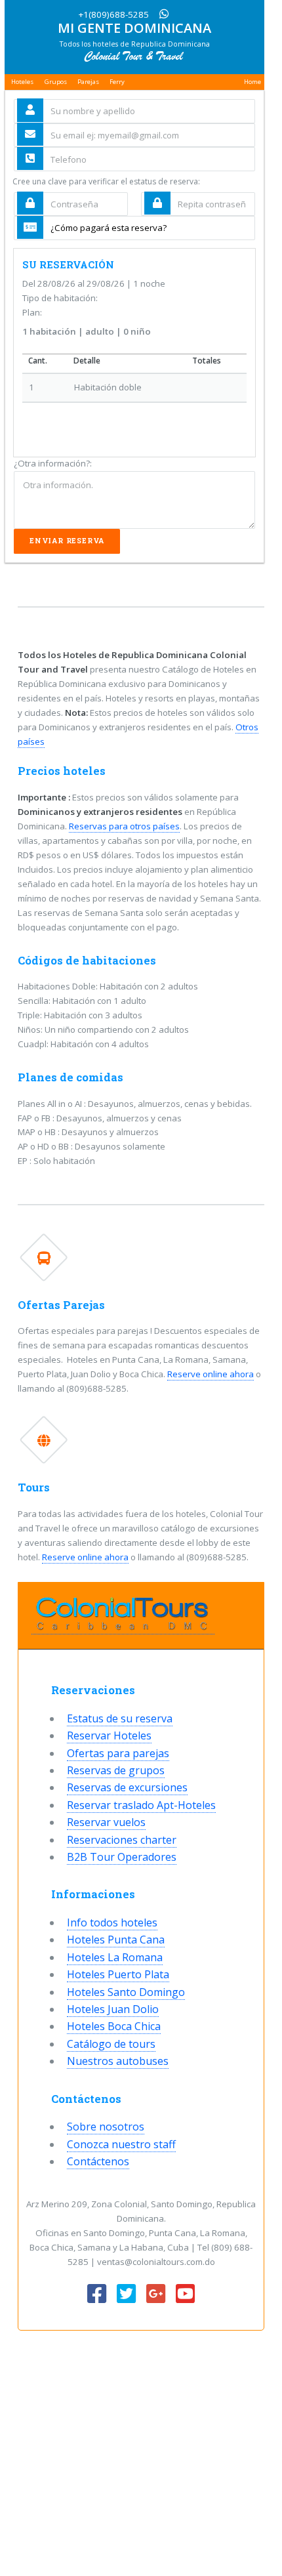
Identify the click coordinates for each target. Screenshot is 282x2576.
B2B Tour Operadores (122, 1857)
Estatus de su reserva (120, 1718)
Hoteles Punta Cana (116, 1940)
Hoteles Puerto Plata (118, 1974)
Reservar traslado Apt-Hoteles (141, 1805)
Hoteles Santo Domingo (126, 1992)
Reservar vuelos (106, 1822)
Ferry (117, 82)
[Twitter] (126, 2295)
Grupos (56, 82)
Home (252, 82)
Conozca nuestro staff (121, 2144)
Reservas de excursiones (127, 1787)
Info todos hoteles (112, 1922)
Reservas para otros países (124, 826)
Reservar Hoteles (109, 1735)
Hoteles (22, 82)
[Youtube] (185, 2295)
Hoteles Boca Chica (114, 2026)
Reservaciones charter (122, 1840)
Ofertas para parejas (118, 1753)
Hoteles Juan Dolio (113, 2009)
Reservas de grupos (116, 1770)
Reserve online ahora (211, 1374)
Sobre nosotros (106, 2127)
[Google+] (156, 2295)
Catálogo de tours (111, 2044)
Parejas (88, 82)
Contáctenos (98, 2161)
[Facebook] (97, 2295)
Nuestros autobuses (118, 2061)
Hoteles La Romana (115, 1957)
